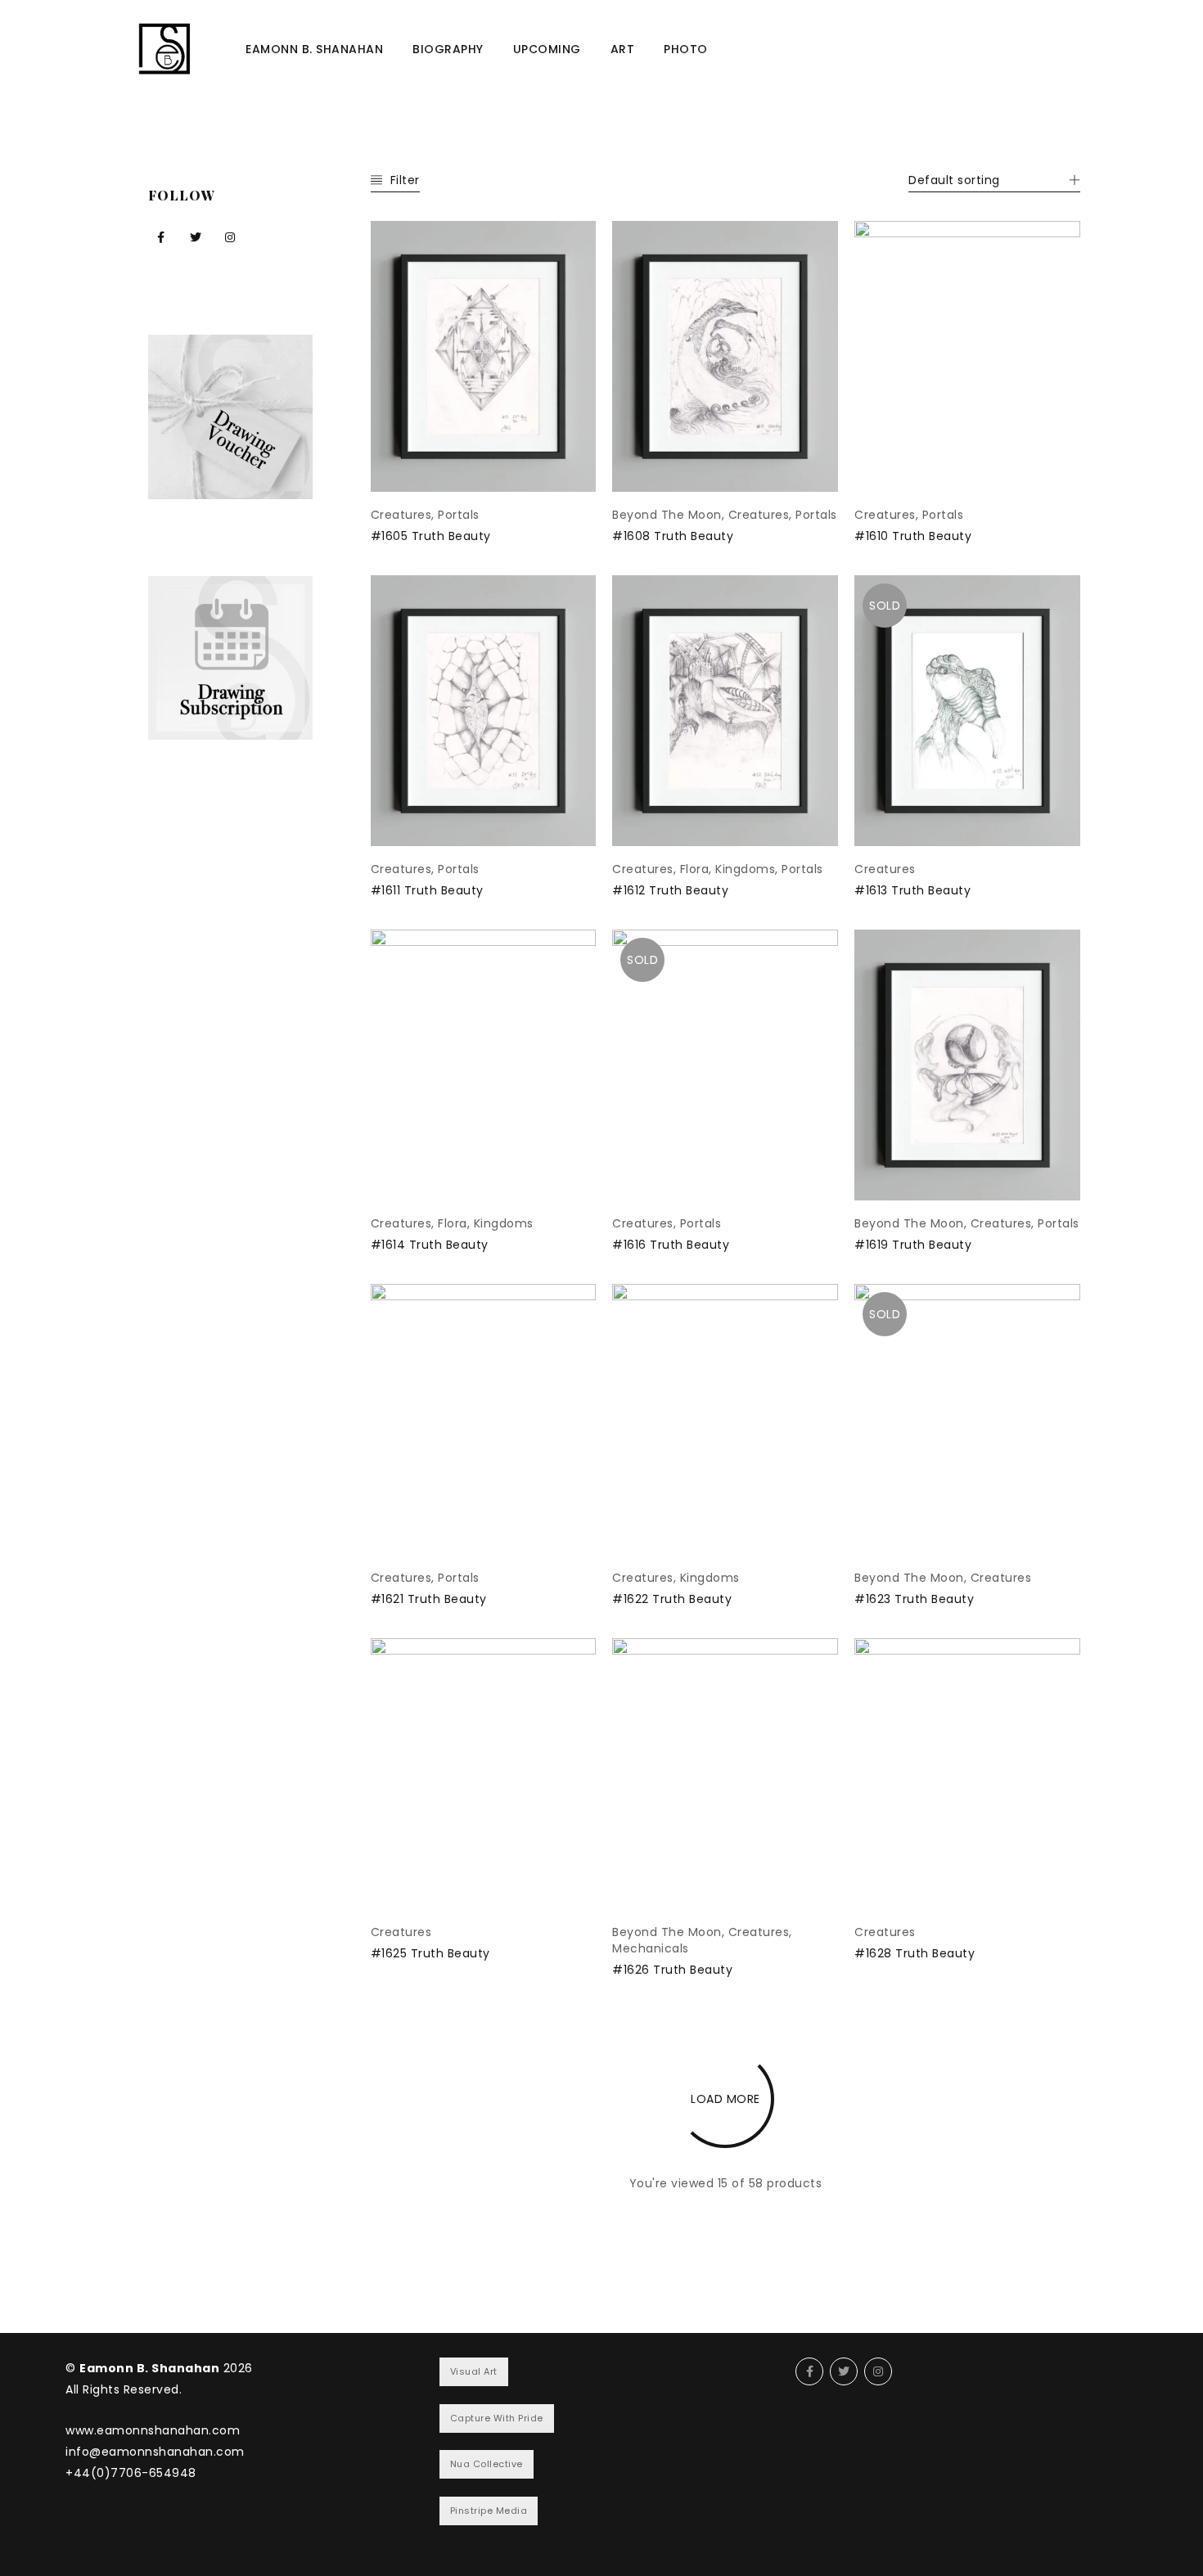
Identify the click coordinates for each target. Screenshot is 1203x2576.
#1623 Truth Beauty (914, 1599)
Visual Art (474, 2371)
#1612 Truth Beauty (670, 890)
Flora (695, 869)
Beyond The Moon (667, 515)
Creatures (401, 515)
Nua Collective (487, 2464)
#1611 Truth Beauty (427, 890)
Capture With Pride (497, 2418)
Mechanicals (651, 1948)
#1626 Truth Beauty (672, 1970)
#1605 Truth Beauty (431, 536)
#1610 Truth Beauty (913, 536)
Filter (405, 180)
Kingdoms (745, 869)
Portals (459, 515)
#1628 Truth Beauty (915, 1953)
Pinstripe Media (489, 2511)
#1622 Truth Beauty (672, 1599)
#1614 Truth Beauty (430, 1245)
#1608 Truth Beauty (673, 536)
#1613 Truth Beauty (912, 890)
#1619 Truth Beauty (913, 1245)
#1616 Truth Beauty (671, 1245)
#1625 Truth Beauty (430, 1953)
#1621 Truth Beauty (429, 1599)
